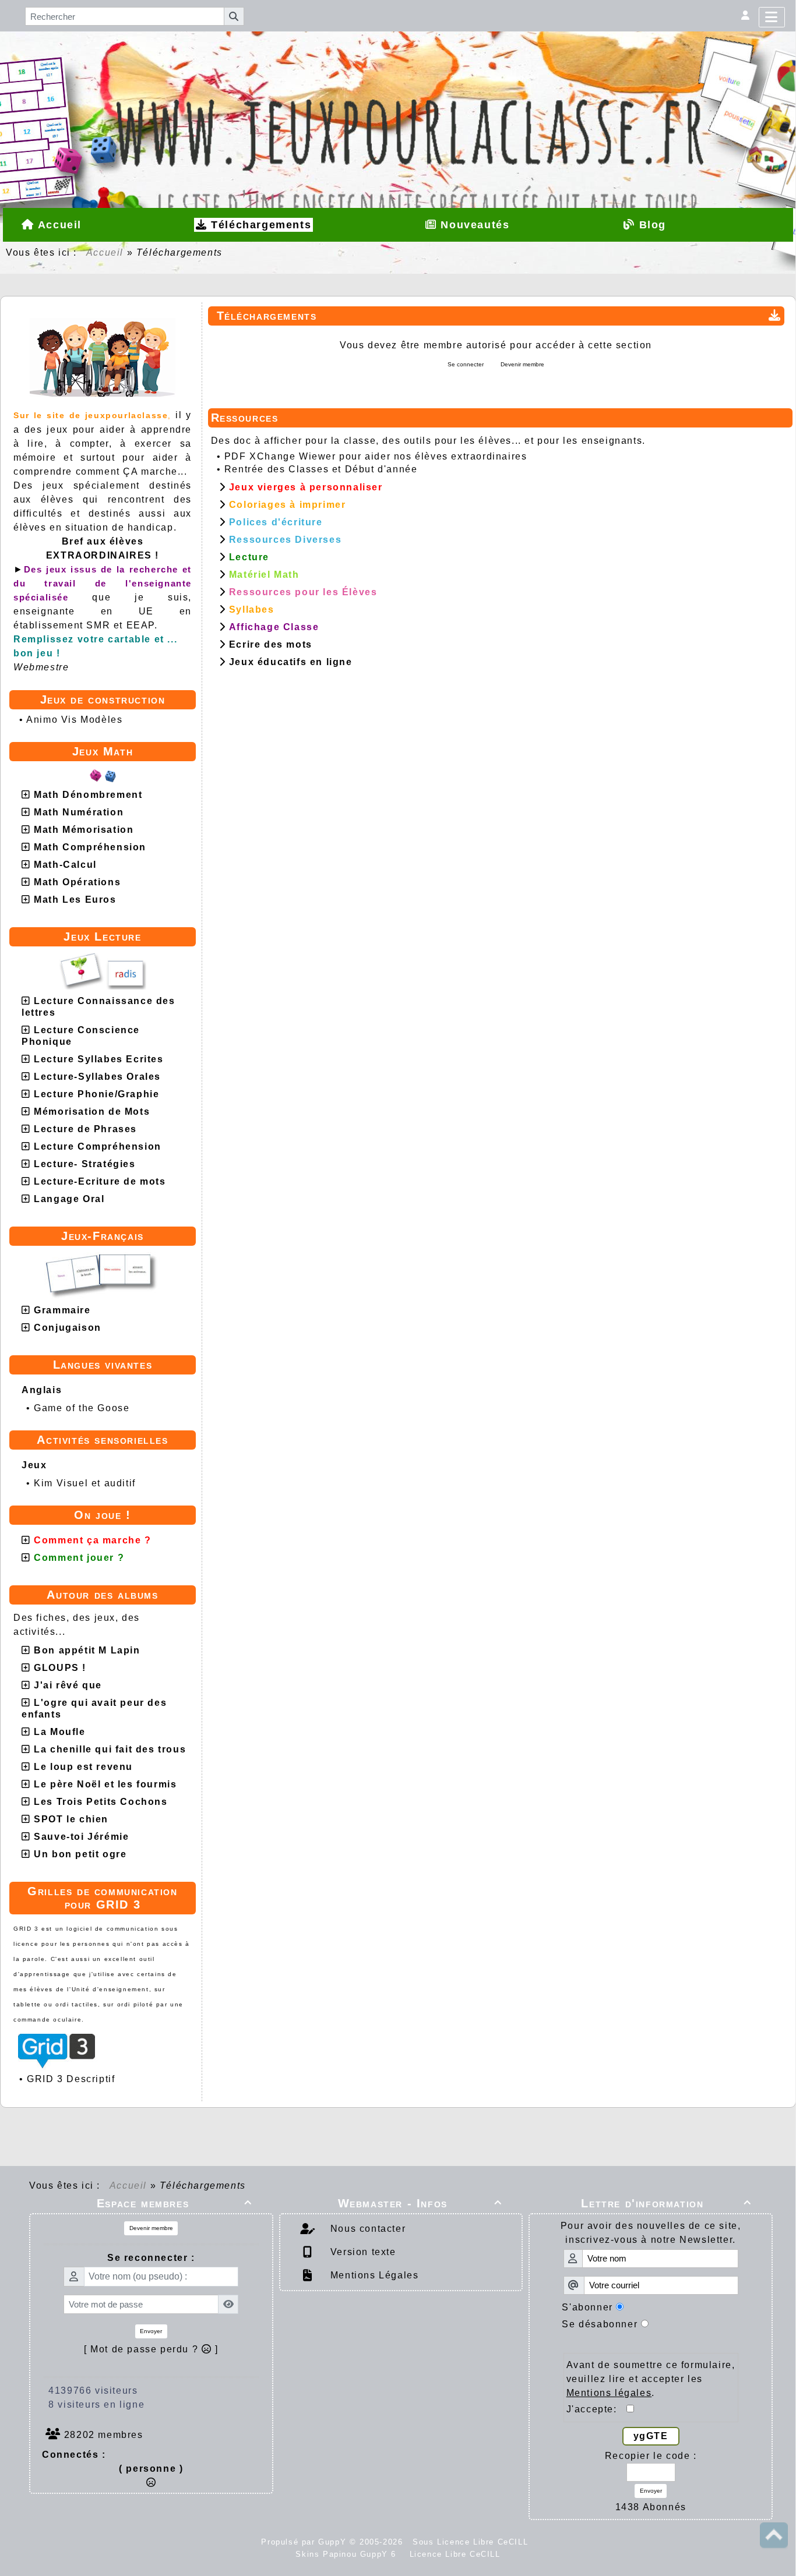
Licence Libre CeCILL (453, 2554)
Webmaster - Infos (420, 2203)
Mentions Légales (373, 2275)
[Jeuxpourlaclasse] (398, 81)
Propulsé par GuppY (305, 2542)
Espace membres (175, 2203)
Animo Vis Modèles (74, 720)
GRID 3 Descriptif (71, 2079)
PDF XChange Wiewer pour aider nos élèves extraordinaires (376, 456)
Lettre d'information (666, 2203)
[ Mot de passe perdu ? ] (151, 2349)
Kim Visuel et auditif (85, 1483)
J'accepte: (597, 2409)
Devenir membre (522, 364)
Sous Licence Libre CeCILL (472, 2542)
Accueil (105, 252)
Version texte (361, 2252)
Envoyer (151, 2331)
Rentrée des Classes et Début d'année (321, 469)
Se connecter (466, 364)
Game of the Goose (82, 1408)
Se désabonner (600, 2324)
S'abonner (587, 2307)
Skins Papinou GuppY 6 (349, 2554)
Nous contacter (366, 2229)
